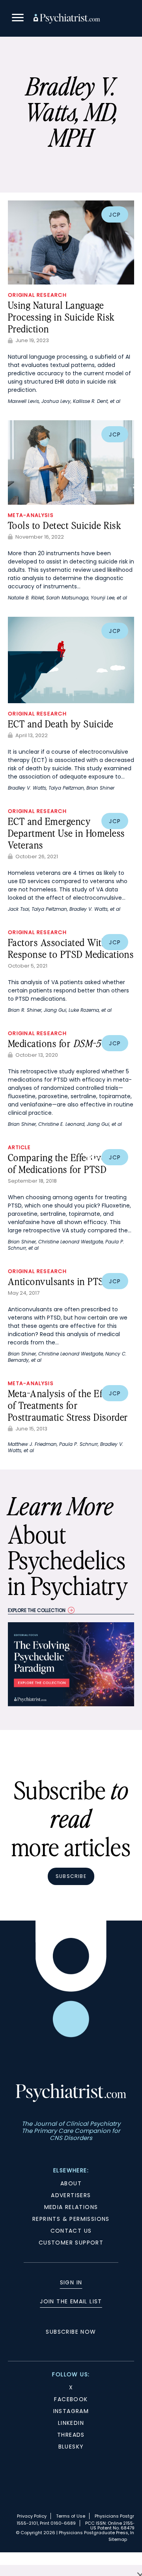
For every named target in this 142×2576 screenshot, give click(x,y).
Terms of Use (71, 2516)
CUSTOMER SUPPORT (71, 2243)
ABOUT (71, 2183)
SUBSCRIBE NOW (71, 2332)
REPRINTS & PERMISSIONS (71, 2219)
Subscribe (71, 1876)
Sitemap (118, 2539)
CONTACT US (71, 2231)
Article (19, 1147)
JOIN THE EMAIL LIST (71, 2301)
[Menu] (18, 19)
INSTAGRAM (71, 2411)
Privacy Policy (32, 2516)
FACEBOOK (71, 2399)
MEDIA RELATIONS (71, 2207)
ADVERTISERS (71, 2195)
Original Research (37, 295)
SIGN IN (71, 2282)
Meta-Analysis (31, 515)
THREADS (71, 2435)
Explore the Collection (37, 1610)
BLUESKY (71, 2447)
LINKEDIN (71, 2423)
